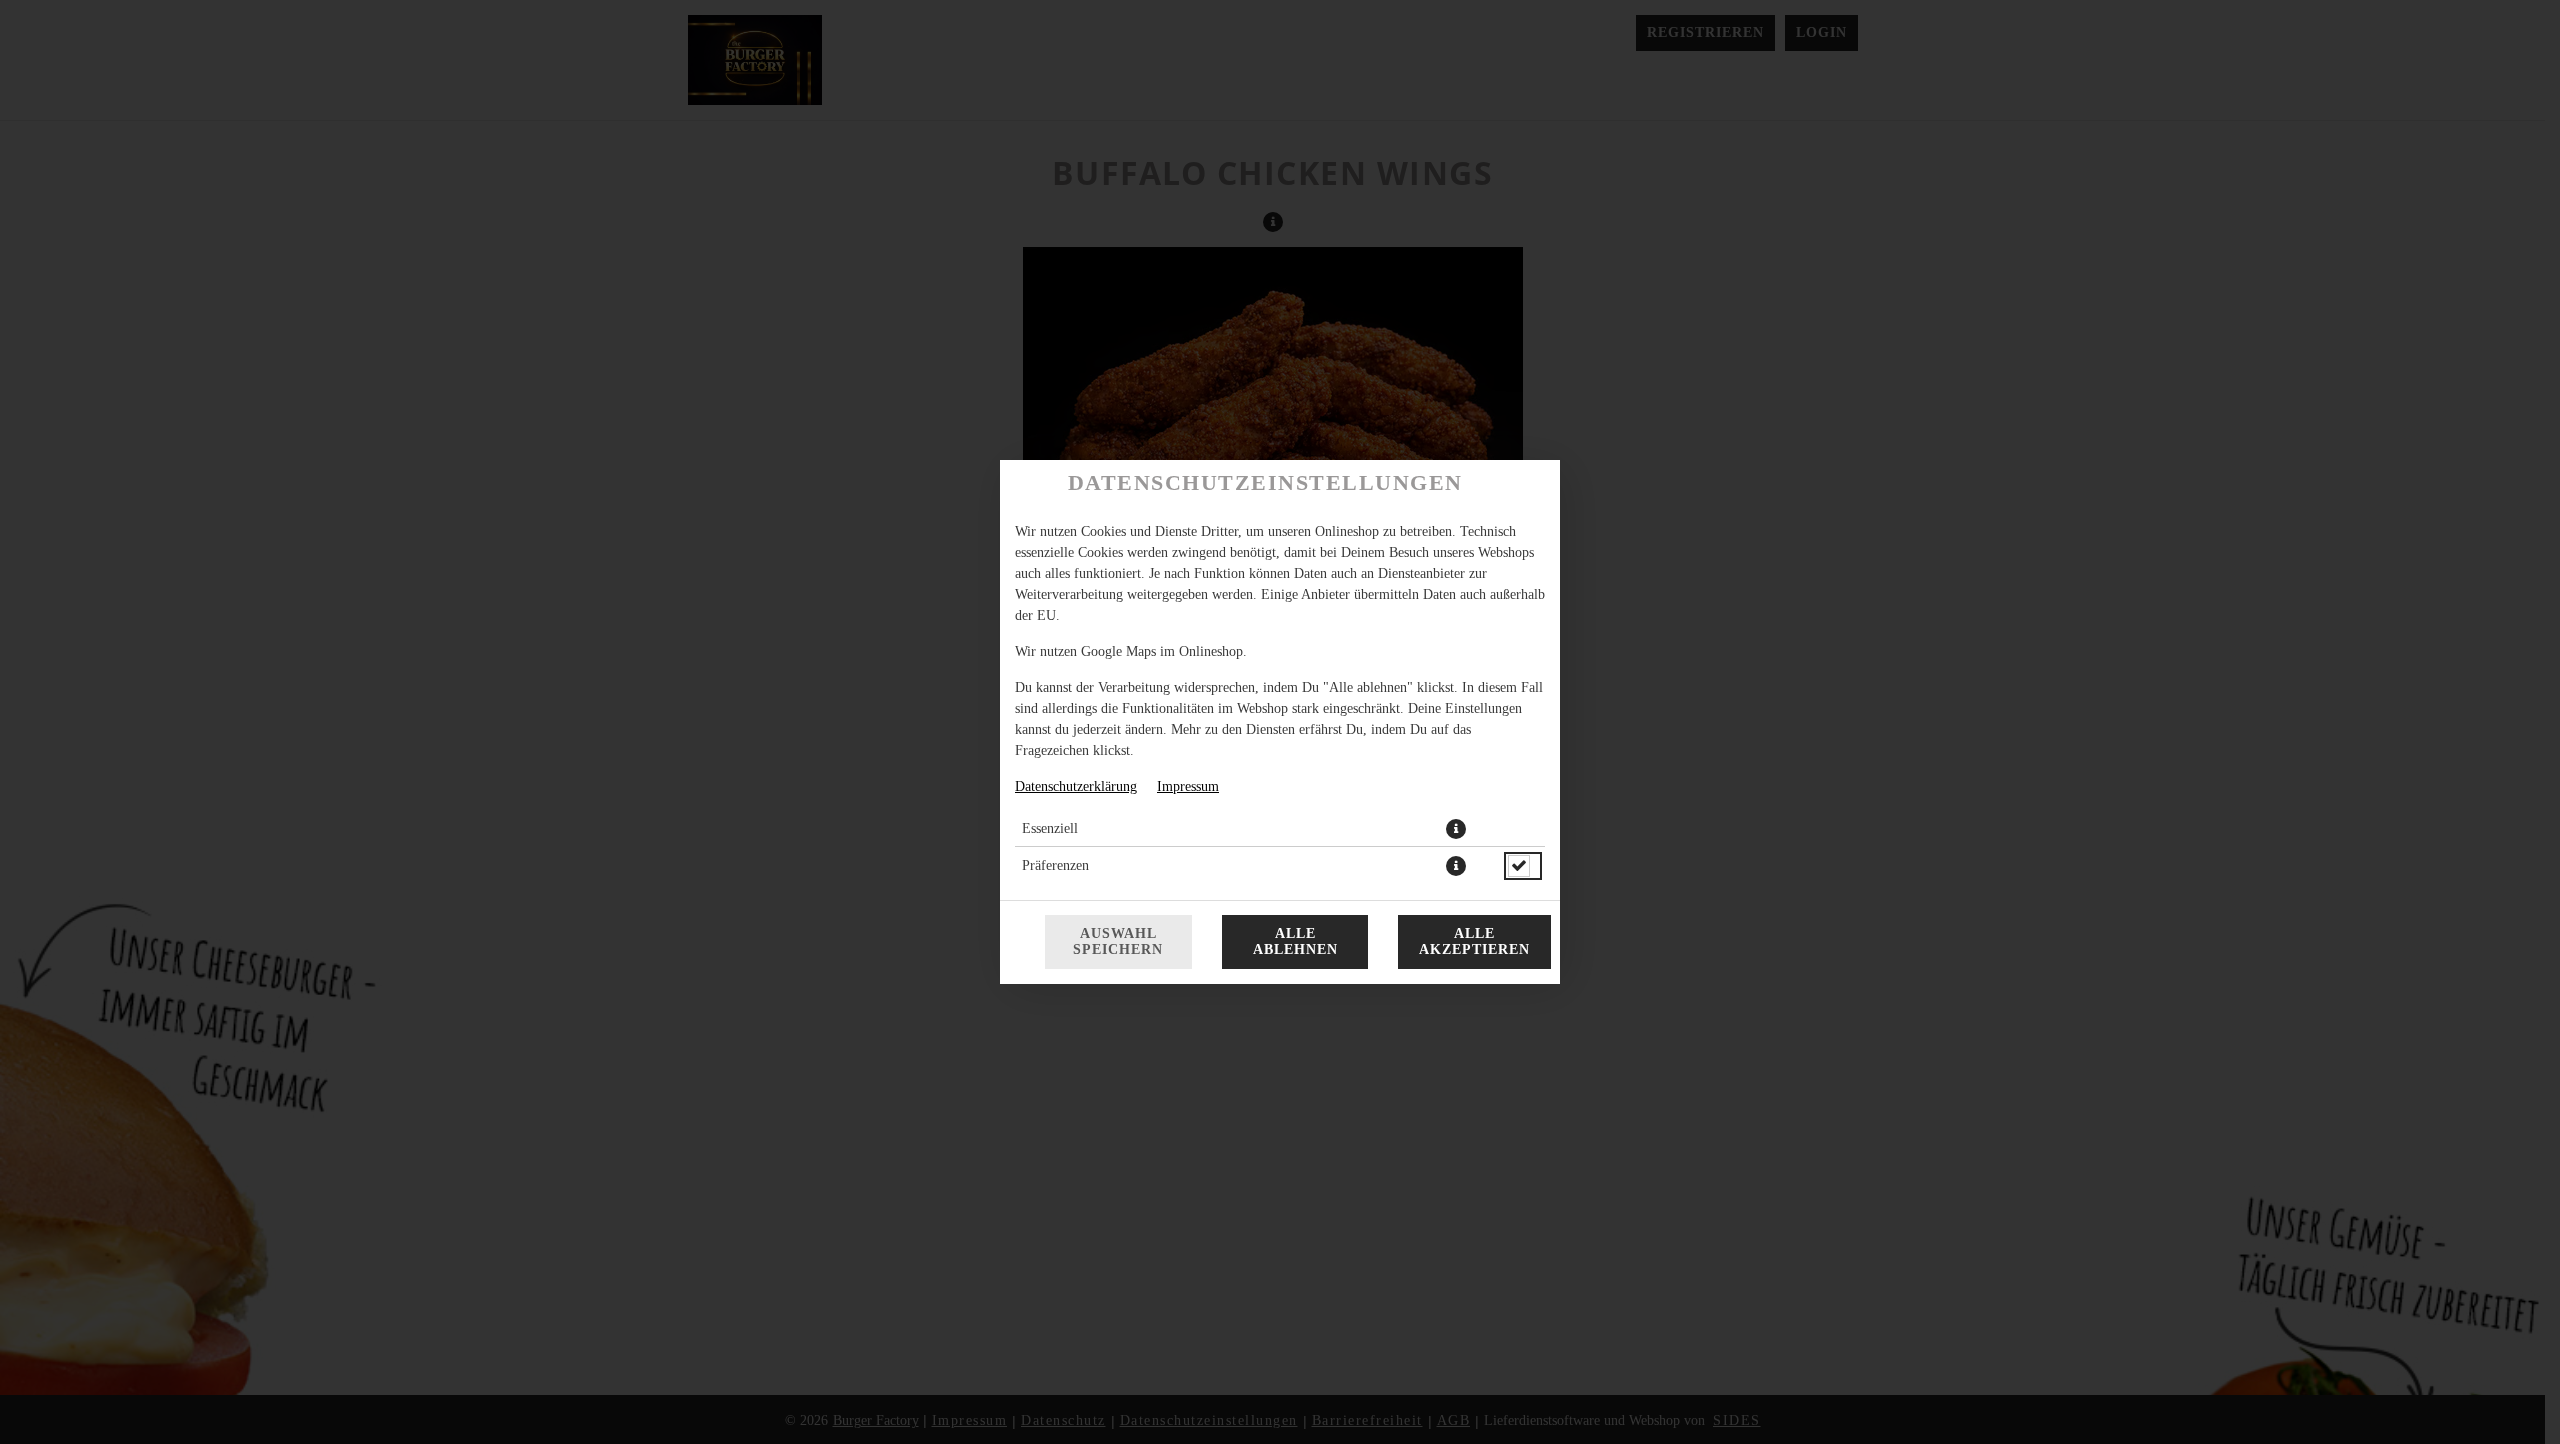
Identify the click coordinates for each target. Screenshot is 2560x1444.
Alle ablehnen (1295, 941)
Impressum (1188, 786)
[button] (1456, 829)
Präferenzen (1055, 865)
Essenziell (1050, 828)
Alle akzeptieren (1474, 941)
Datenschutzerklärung (1076, 786)
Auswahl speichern (1118, 941)
